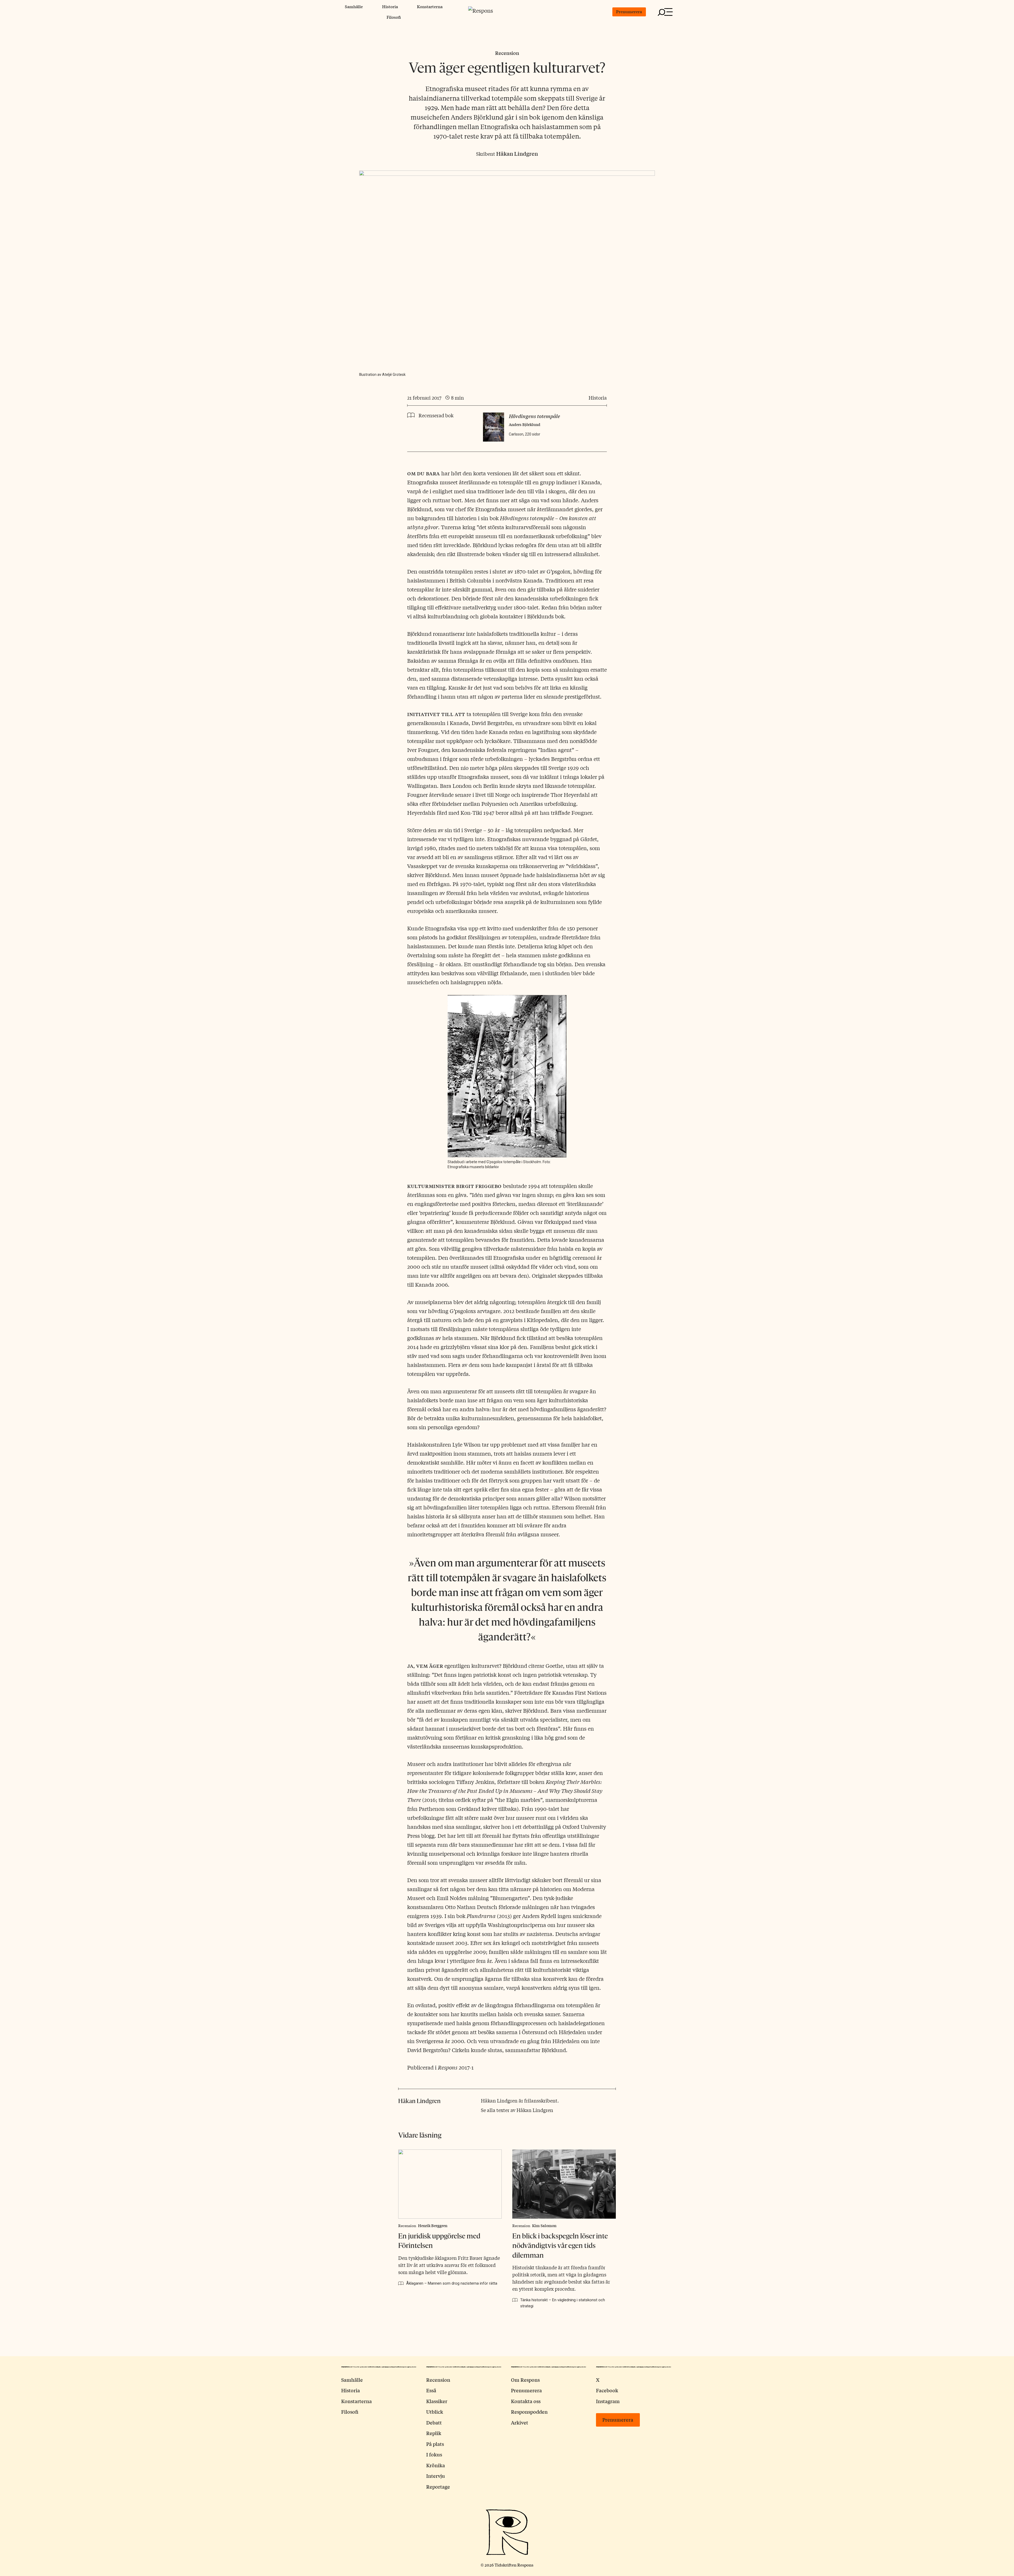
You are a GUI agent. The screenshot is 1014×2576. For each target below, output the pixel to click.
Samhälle (354, 6)
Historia (390, 6)
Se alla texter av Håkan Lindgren (517, 2110)
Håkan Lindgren (517, 153)
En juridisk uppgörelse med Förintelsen (439, 2241)
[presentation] (450, 2184)
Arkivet (520, 2422)
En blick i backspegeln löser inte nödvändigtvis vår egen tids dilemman (560, 2246)
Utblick (435, 2412)
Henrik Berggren (433, 2225)
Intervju (436, 2476)
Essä (431, 2390)
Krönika (436, 2465)
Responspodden (529, 2412)
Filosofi (394, 17)
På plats (435, 2444)
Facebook (607, 2390)
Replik (434, 2433)
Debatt (434, 2422)
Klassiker (437, 2401)
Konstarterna (430, 6)
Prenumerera (629, 11)
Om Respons (525, 2380)
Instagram (608, 2401)
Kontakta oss (526, 2401)
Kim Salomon (544, 2225)
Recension (507, 53)
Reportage (438, 2487)
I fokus (434, 2454)
